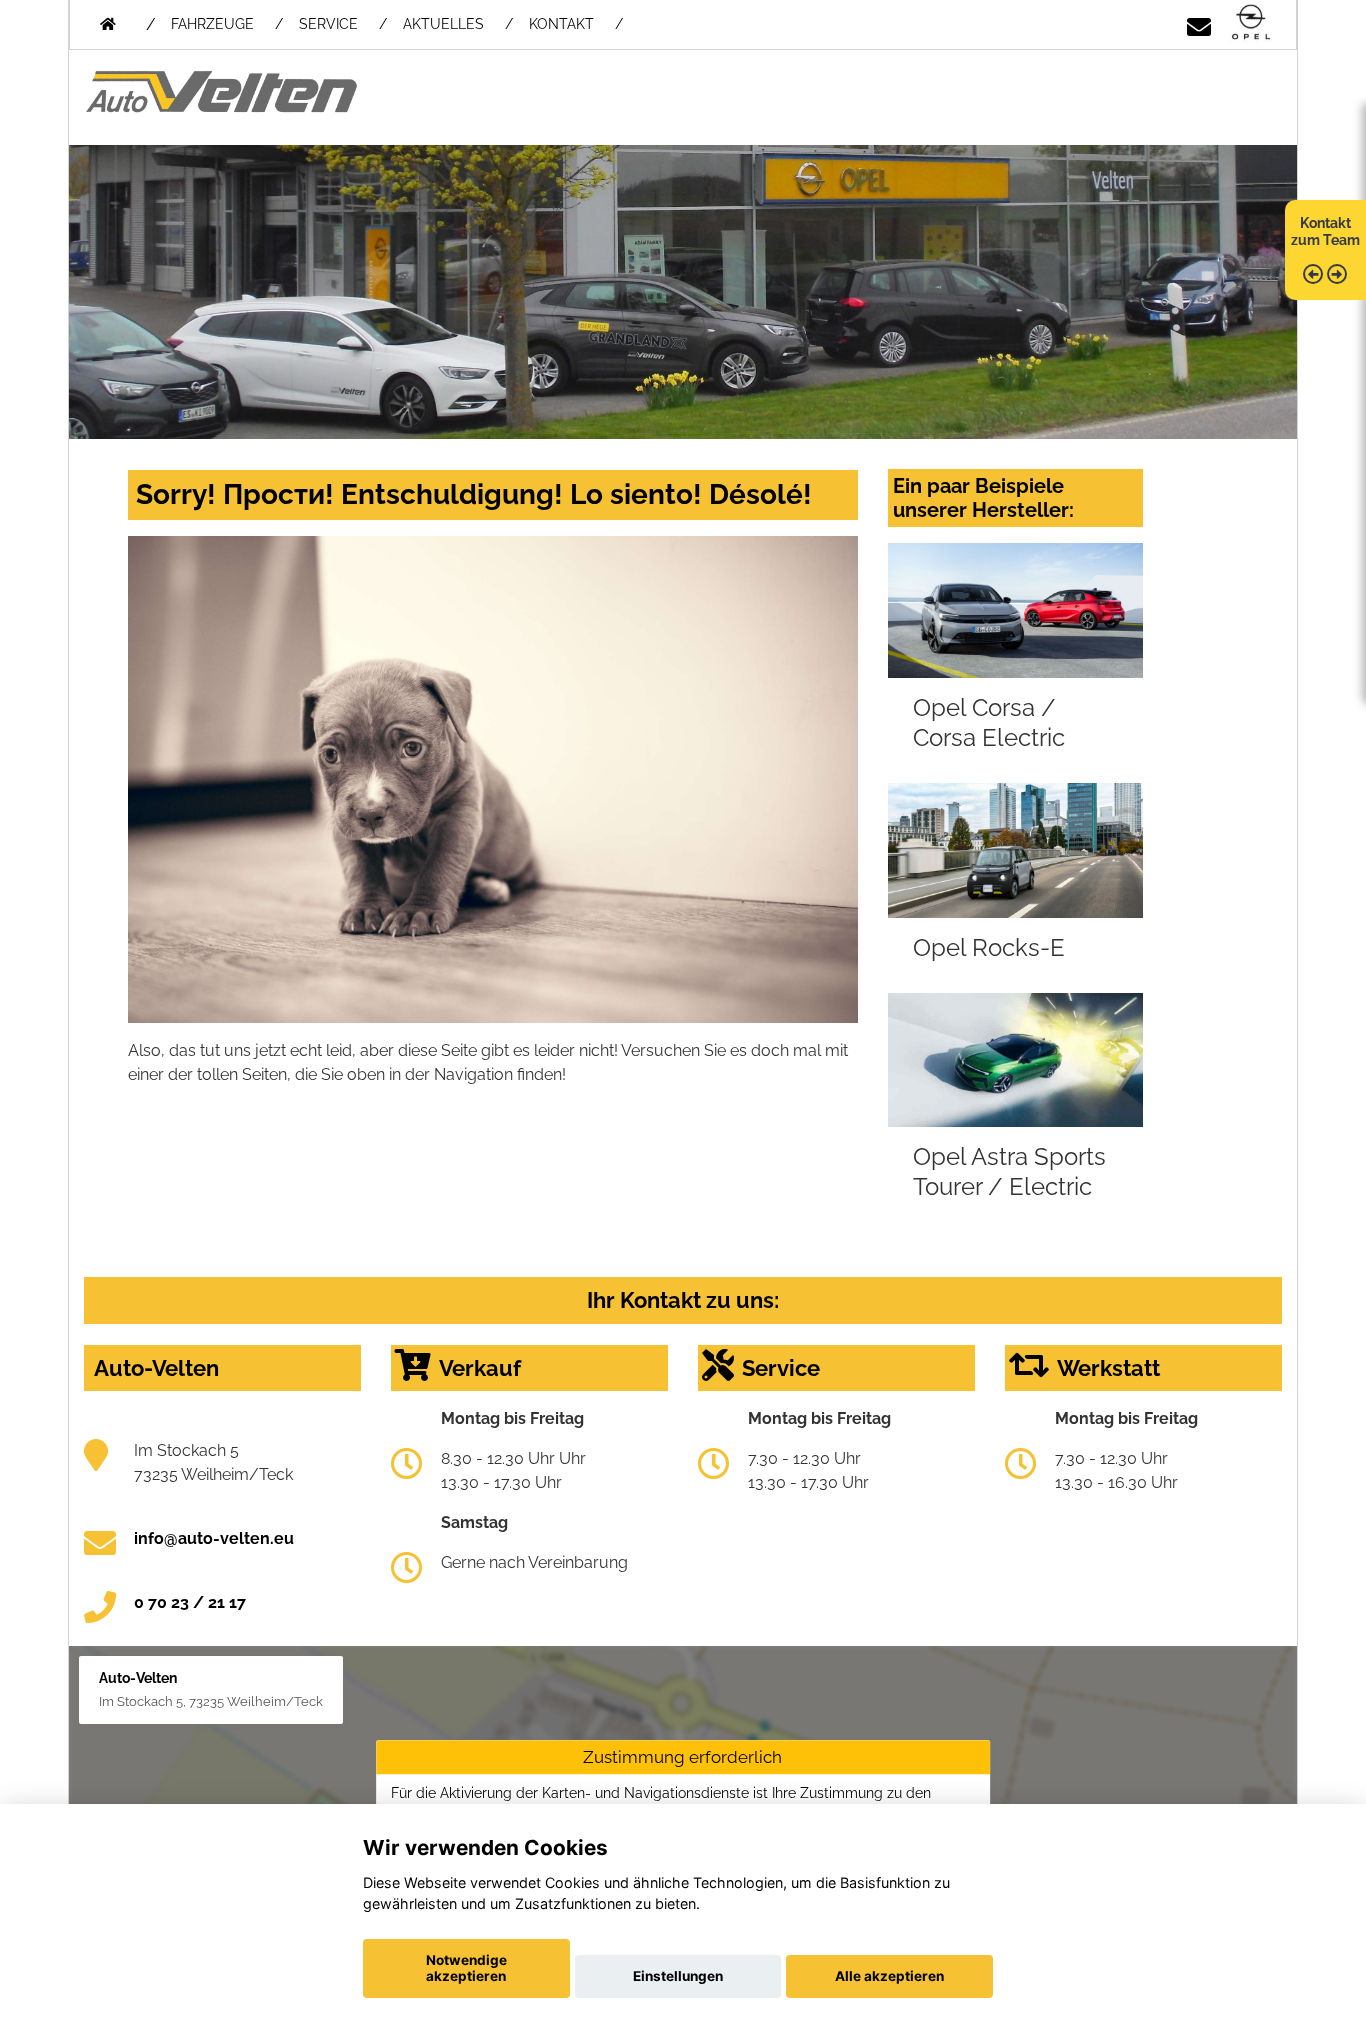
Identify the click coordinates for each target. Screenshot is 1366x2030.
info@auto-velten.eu (214, 1538)
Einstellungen (678, 1976)
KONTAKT (561, 24)
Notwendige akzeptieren (466, 1968)
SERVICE (328, 24)
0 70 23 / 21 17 (190, 1602)
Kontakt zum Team (1325, 231)
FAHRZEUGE (212, 24)
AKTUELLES (443, 24)
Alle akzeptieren (889, 1976)
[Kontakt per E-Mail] (1199, 23)
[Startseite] (1251, 23)
